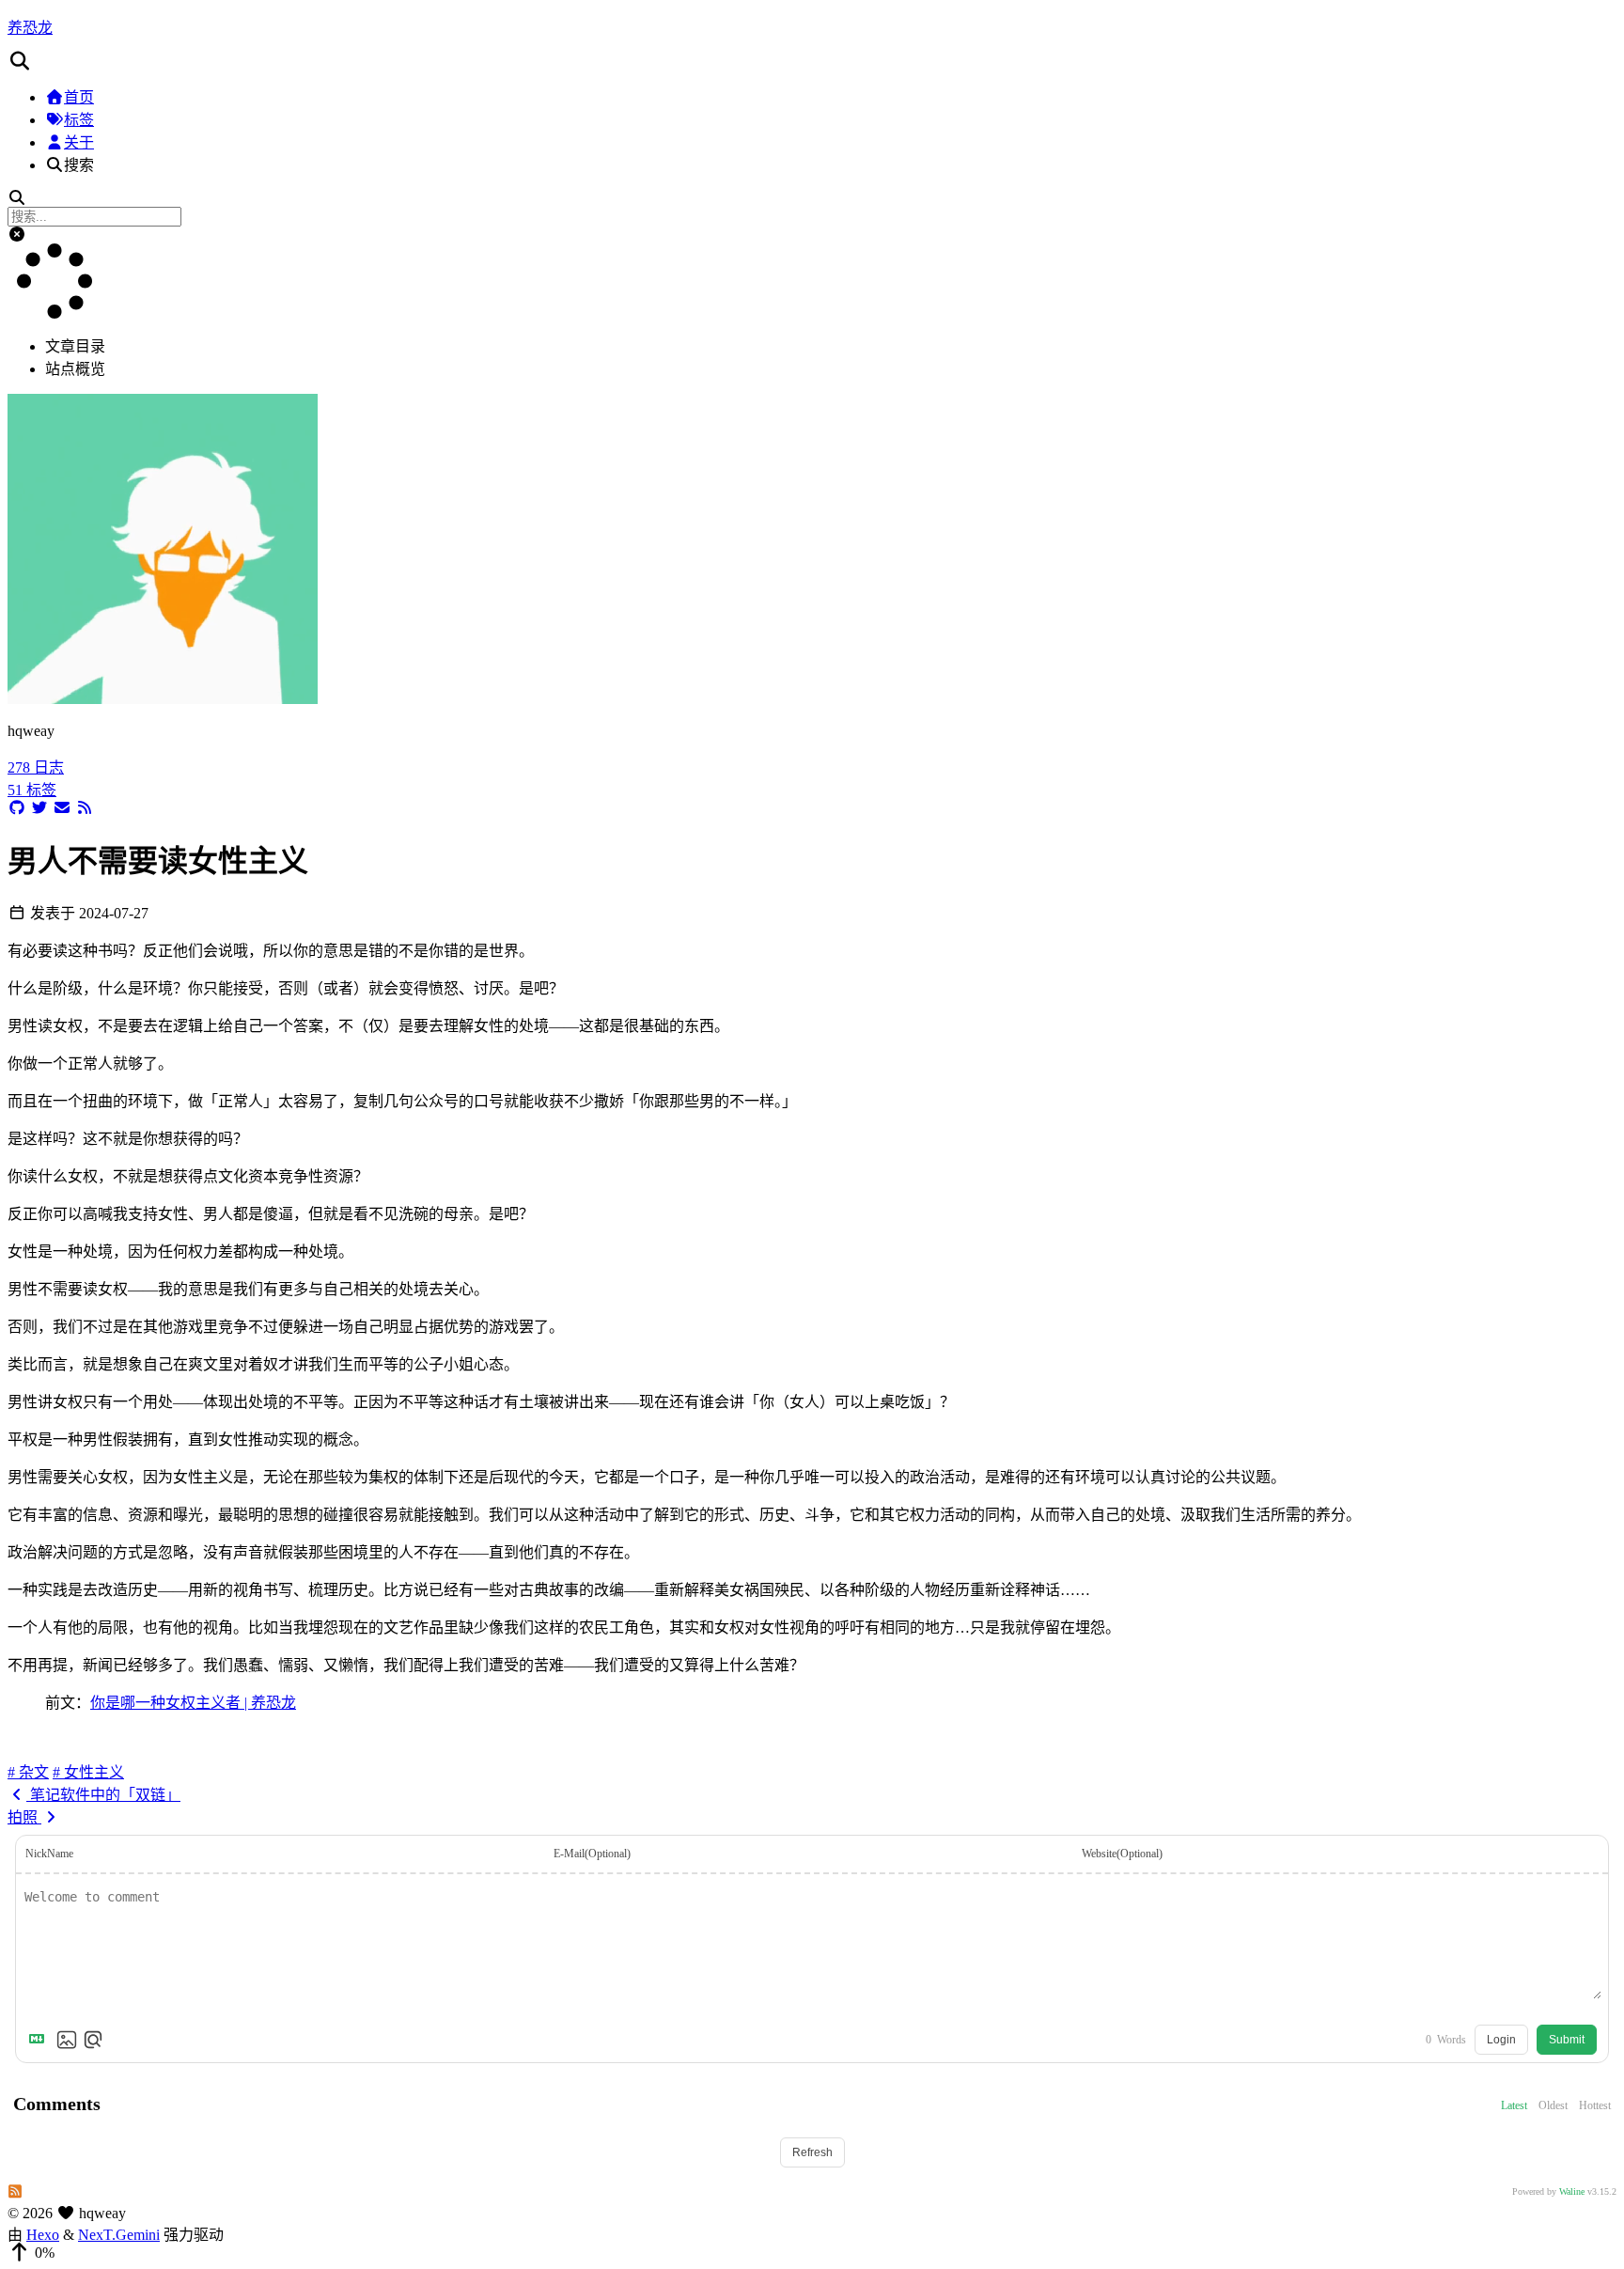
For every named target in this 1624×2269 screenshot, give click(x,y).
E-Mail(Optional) (592, 1854)
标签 (79, 120)
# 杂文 (28, 1772)
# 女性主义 (88, 1772)
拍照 (24, 1817)
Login (1501, 2040)
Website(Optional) (1122, 1854)
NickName (49, 1854)
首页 (79, 97)
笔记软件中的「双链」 (103, 1795)
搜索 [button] (79, 165)
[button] (812, 61)
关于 (79, 142)
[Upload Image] (67, 2040)
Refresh (812, 2152)
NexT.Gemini (119, 2235)
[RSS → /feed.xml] (85, 808)
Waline (1572, 2191)
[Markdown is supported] (40, 2040)
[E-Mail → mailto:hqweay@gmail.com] (62, 808)
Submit (1567, 2040)
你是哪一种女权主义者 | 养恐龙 (193, 1703)
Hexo (43, 2235)
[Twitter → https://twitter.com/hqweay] (39, 808)
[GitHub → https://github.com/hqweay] (17, 808)
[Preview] (93, 2040)
